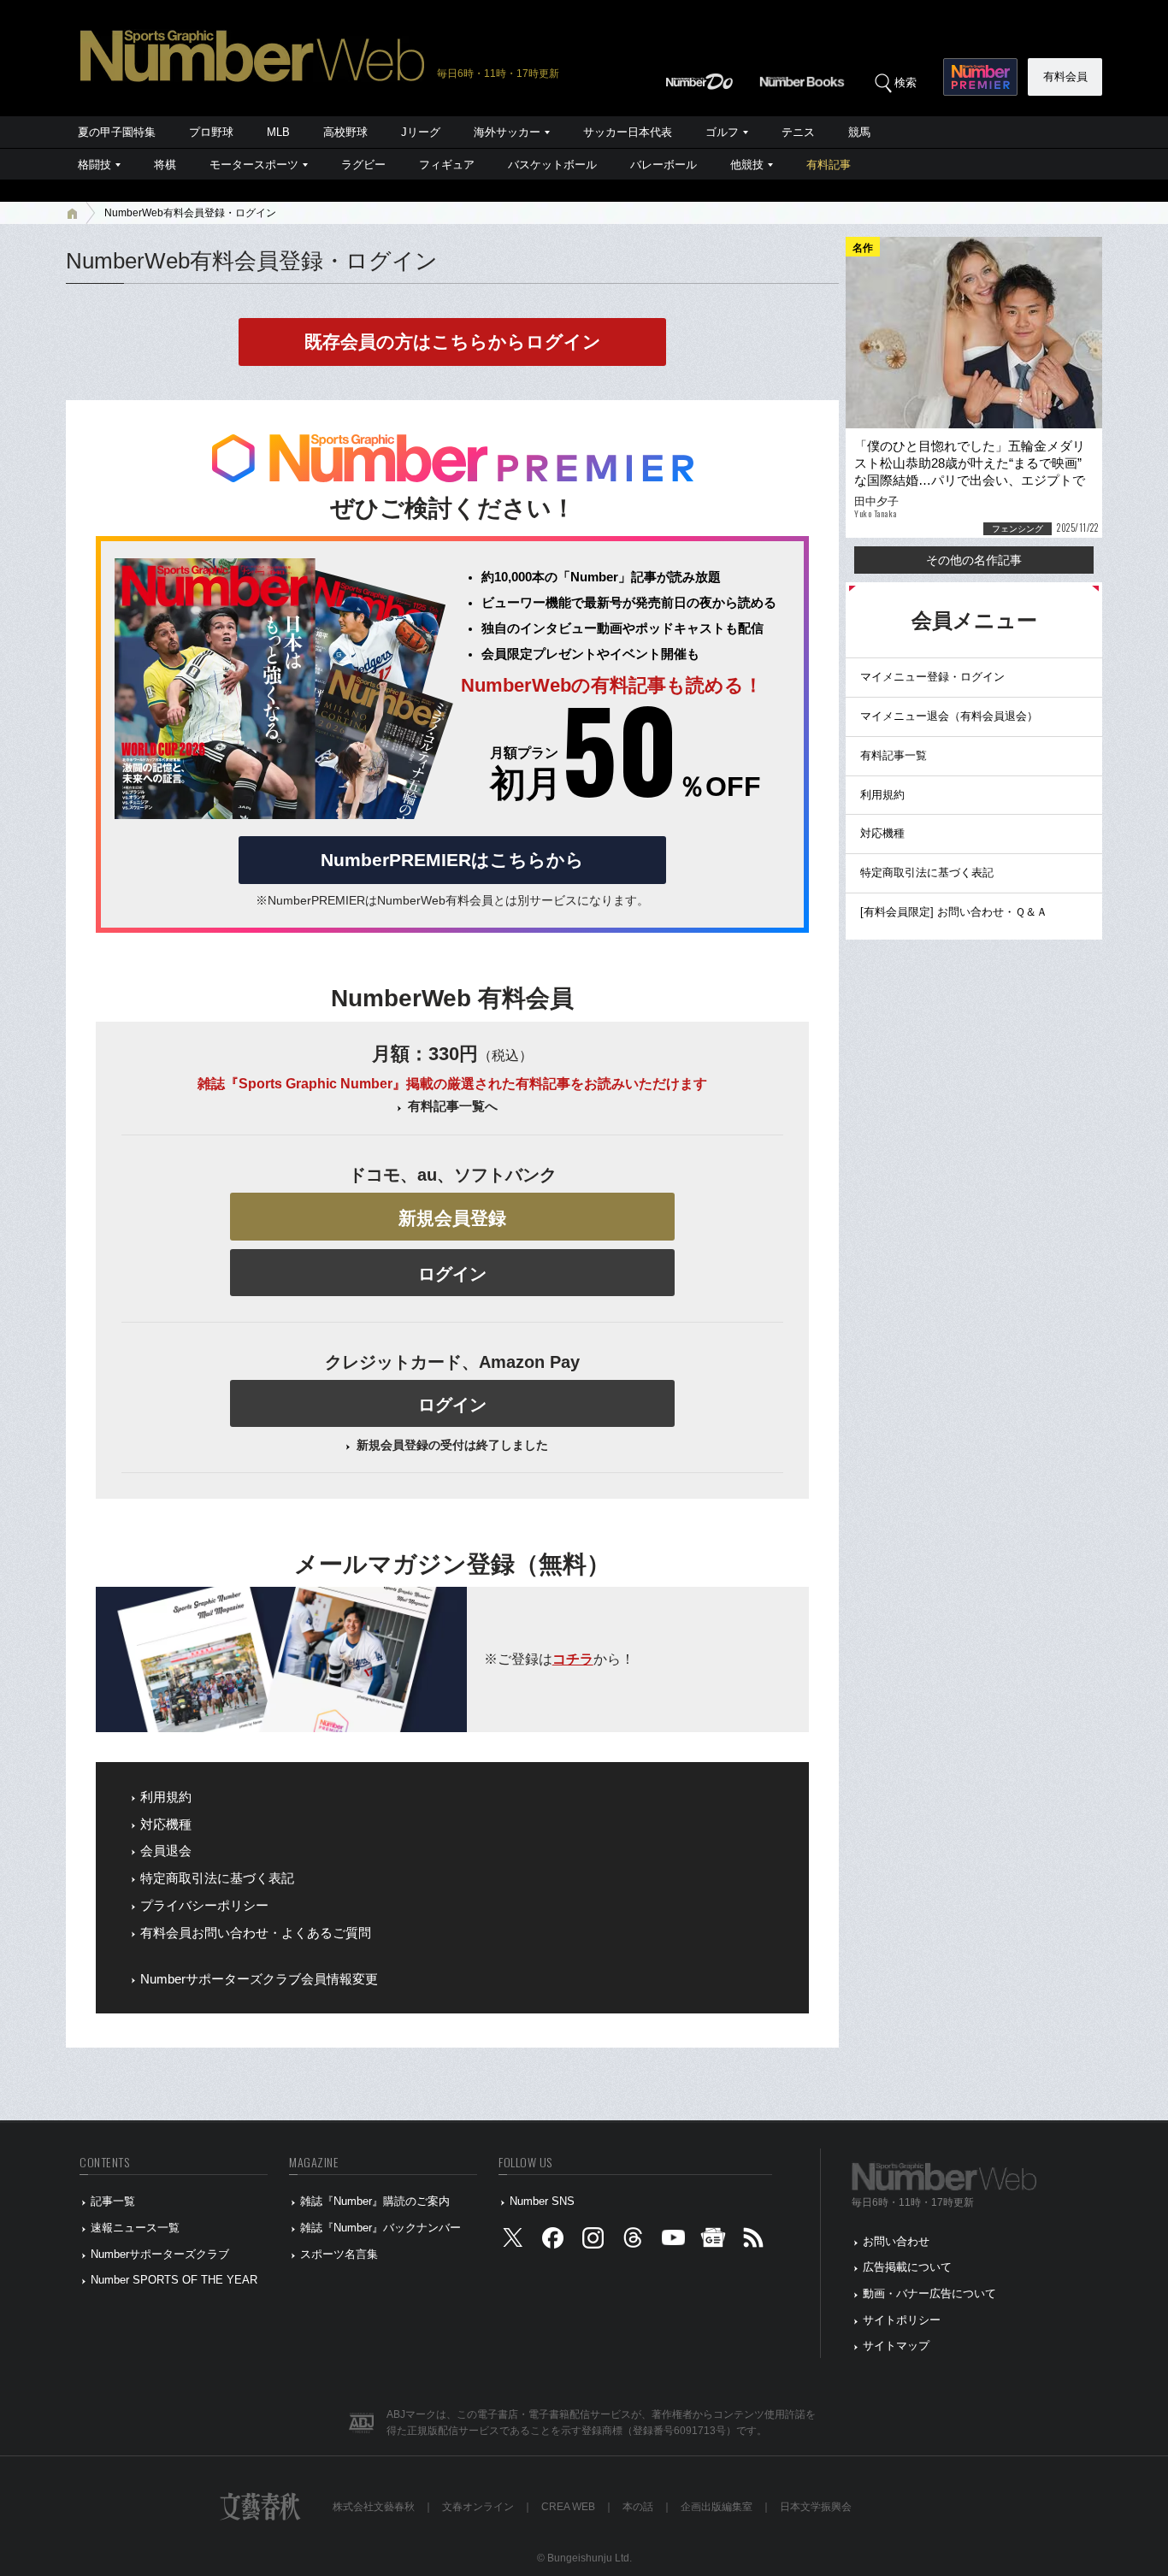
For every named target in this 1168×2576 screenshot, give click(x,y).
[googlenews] (713, 2241)
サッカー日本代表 (628, 132)
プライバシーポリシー (204, 1906)
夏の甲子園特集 (117, 132)
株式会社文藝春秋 (374, 2507)
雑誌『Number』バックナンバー (380, 2228)
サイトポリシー (902, 2320)
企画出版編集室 (717, 2507)
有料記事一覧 (894, 755)
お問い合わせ (896, 2241)
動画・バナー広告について (929, 2293)
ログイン (452, 1274)
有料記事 (829, 165)
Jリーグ (421, 132)
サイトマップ (896, 2346)
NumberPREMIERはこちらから (452, 860)
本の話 (638, 2507)
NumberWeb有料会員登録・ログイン (190, 213)
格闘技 (94, 165)
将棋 (165, 165)
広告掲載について (907, 2267)
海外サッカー (507, 132)
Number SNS (542, 2201)
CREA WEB (568, 2507)
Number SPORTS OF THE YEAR (174, 2280)
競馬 (859, 132)
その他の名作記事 (974, 560)
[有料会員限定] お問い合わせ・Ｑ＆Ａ (954, 912)
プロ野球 (211, 132)
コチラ (573, 1659)
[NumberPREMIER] (980, 77)
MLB (278, 132)
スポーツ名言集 (339, 2254)
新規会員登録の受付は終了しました (452, 1445)
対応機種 (166, 1824)
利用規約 (166, 1797)
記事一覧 (113, 2201)
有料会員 (1065, 77)
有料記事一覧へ (453, 1106)
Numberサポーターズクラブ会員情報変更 (259, 1979)
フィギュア (447, 165)
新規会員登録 (452, 1218)
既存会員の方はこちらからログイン (453, 342)
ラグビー (363, 165)
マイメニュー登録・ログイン (932, 677)
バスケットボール (552, 165)
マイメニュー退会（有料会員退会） (949, 716)
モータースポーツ (254, 165)
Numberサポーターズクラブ (160, 2254)
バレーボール (664, 165)
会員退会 (166, 1851)
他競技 (747, 165)
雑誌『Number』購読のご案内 (375, 2201)
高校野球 (345, 132)
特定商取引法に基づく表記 (217, 1878)
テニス (798, 132)
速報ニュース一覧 (135, 2228)
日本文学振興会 (816, 2507)
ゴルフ (722, 132)
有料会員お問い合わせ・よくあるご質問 (256, 1933)
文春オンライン (478, 2507)
